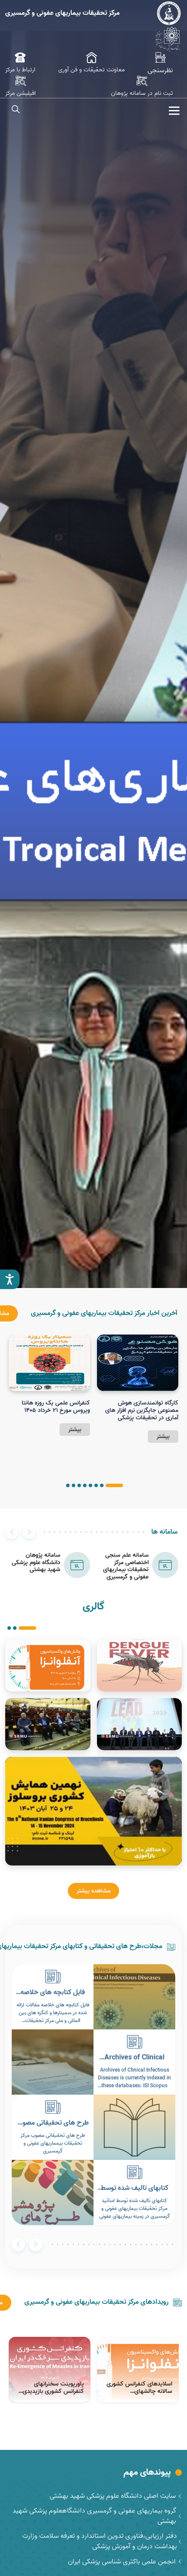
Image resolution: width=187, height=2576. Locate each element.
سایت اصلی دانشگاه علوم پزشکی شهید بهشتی (113, 2496)
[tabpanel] (138, 1389)
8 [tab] (68, 1485)
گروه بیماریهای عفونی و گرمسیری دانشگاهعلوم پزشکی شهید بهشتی (94, 2516)
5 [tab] (85, 1485)
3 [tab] (96, 1485)
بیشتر (163, 1436)
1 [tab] (114, 1485)
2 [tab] (102, 1485)
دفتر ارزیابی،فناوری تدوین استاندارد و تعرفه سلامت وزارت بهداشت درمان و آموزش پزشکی (100, 2541)
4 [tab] (90, 1485)
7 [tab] (73, 1485)
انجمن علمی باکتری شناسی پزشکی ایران (122, 2562)
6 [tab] (79, 1485)
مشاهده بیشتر (93, 1891)
